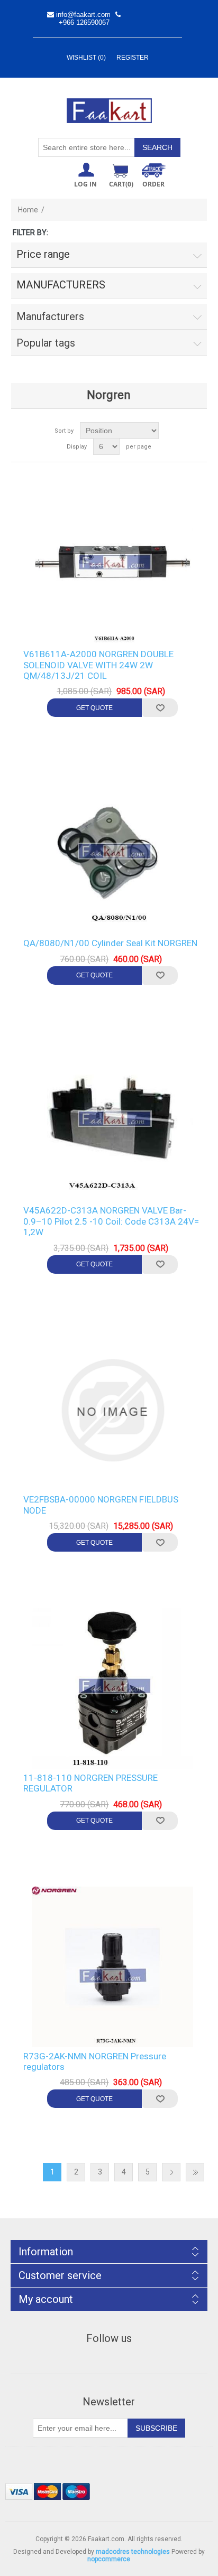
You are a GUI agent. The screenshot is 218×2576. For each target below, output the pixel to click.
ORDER (153, 184)
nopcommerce (109, 2559)
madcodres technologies (133, 2552)
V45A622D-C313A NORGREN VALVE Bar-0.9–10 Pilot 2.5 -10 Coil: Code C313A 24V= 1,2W (111, 1221)
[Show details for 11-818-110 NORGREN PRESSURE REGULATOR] (113, 1688)
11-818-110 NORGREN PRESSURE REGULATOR (90, 1783)
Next (171, 2172)
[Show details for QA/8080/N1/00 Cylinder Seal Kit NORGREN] (113, 854)
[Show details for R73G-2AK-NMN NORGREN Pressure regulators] (113, 1967)
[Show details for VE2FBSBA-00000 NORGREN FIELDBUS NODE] (113, 1411)
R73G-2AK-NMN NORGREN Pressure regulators (95, 2061)
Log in (85, 184)
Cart (121, 184)
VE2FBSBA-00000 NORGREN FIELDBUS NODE (101, 1505)
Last (195, 2172)
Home (28, 210)
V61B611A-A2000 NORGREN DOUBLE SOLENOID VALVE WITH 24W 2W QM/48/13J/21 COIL (98, 665)
